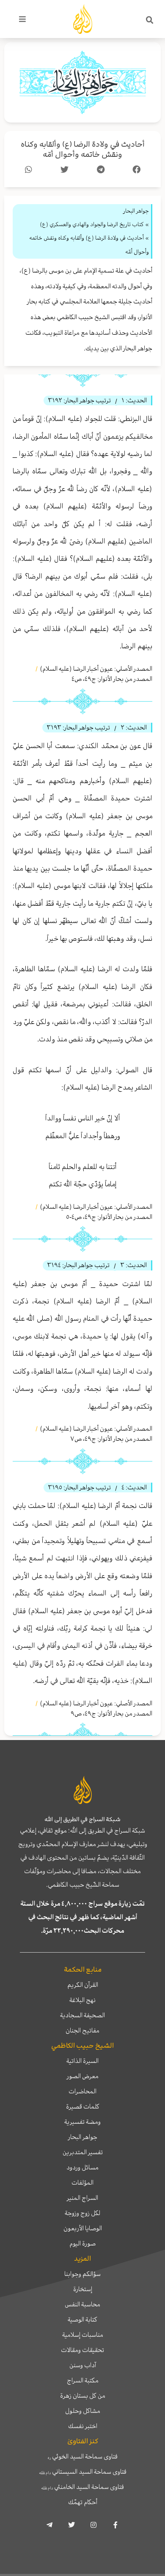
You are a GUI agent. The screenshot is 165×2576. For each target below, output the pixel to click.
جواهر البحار (83, 2137)
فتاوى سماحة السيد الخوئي (83, 2456)
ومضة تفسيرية (82, 2122)
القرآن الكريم (83, 1985)
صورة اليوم (82, 2243)
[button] (150, 20)
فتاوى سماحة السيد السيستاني (83, 2472)
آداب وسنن (83, 2365)
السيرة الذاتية (82, 2061)
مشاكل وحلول (83, 2411)
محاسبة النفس (82, 2304)
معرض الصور (83, 2076)
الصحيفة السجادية (82, 2015)
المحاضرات (82, 2091)
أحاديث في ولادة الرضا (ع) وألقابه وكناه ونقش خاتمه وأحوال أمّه (83, 149)
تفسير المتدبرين (83, 2152)
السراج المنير (82, 2198)
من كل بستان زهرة (83, 2396)
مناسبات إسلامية (83, 2335)
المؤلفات (82, 2183)
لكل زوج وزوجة (82, 2213)
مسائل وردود (82, 2167)
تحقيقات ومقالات (82, 2350)
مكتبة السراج (83, 2380)
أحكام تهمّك (83, 2502)
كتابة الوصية (82, 2319)
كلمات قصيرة (83, 2106)
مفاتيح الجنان (82, 2030)
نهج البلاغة (82, 2000)
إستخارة (83, 2289)
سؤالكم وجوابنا (82, 2274)
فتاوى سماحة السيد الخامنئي (82, 2487)
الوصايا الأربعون (83, 2228)
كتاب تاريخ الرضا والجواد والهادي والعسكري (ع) (92, 224)
